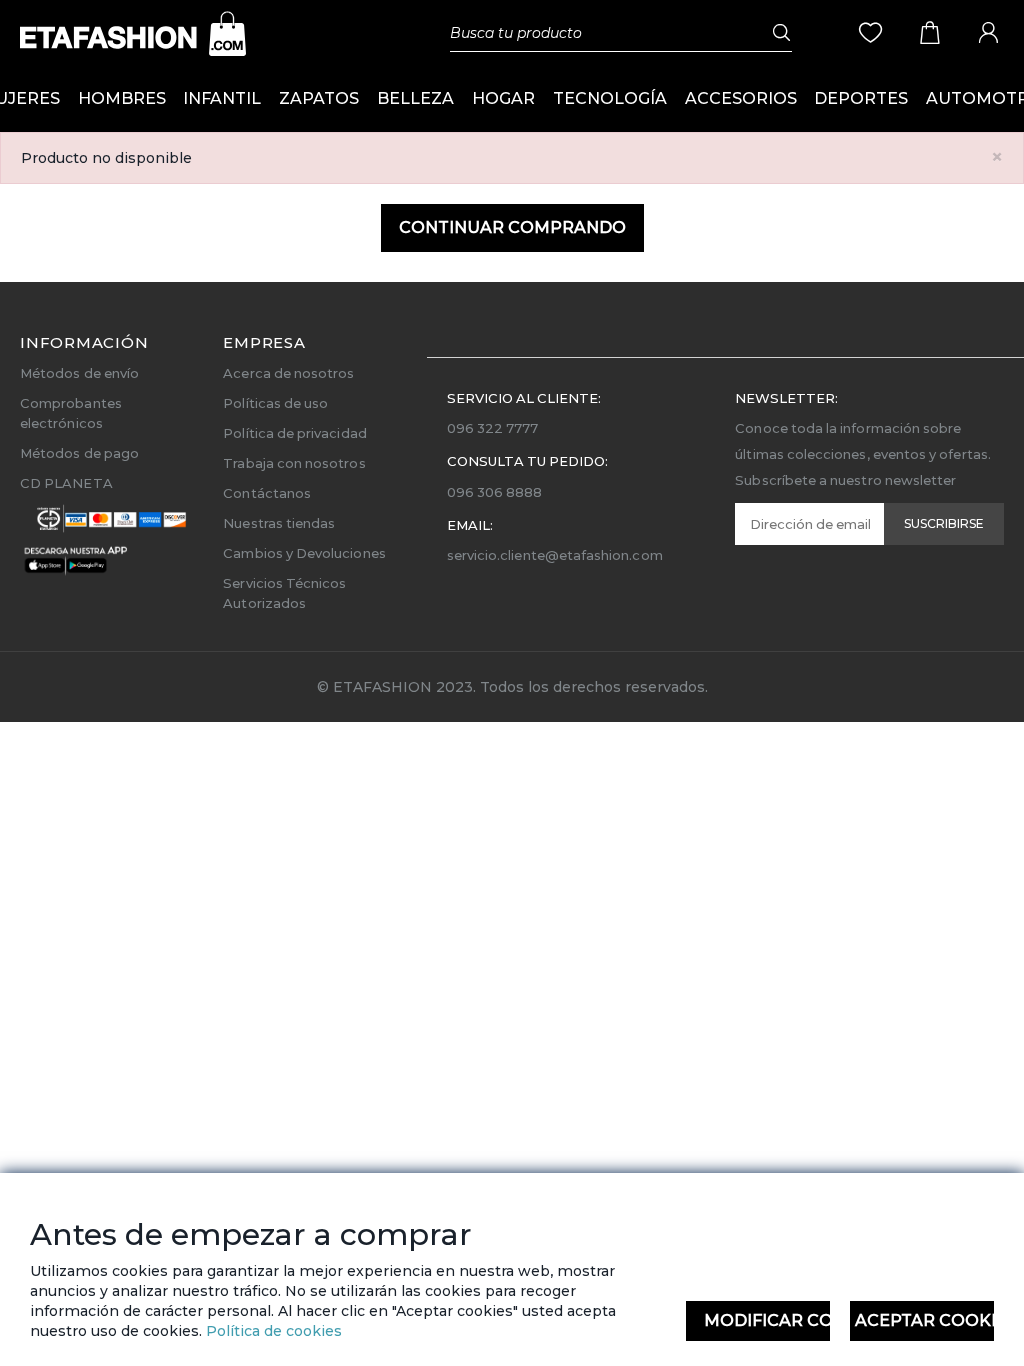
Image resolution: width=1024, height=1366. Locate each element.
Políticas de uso (275, 403)
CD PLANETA (66, 483)
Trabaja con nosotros (294, 463)
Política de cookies (272, 1331)
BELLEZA (415, 98)
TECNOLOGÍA (610, 98)
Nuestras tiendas (279, 523)
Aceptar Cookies (924, 1320)
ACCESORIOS (741, 98)
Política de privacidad (294, 433)
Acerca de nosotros (288, 373)
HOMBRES (122, 98)
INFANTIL (222, 98)
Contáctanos (267, 493)
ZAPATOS (319, 98)
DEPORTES (861, 98)
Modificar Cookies (767, 1320)
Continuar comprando (512, 227)
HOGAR (503, 98)
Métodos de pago (79, 453)
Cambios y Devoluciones (304, 553)
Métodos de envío (79, 373)
